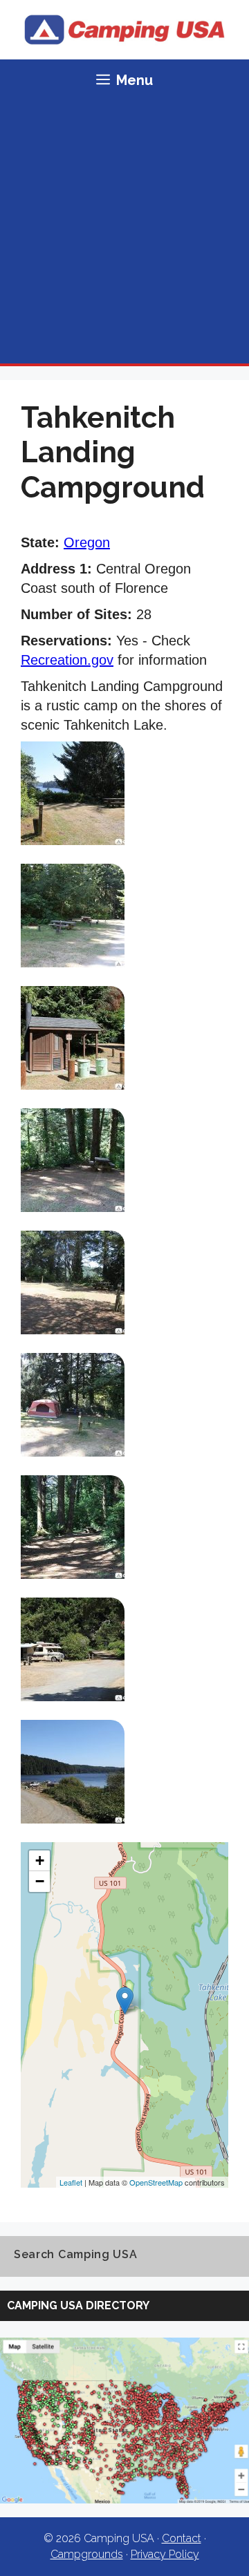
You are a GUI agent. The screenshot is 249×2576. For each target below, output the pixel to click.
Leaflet (71, 2182)
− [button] (40, 1881)
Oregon (87, 542)
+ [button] (40, 1860)
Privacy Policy (165, 2554)
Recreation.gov (67, 660)
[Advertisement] (124, 232)
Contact (182, 2538)
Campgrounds (87, 2554)
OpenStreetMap (156, 2182)
